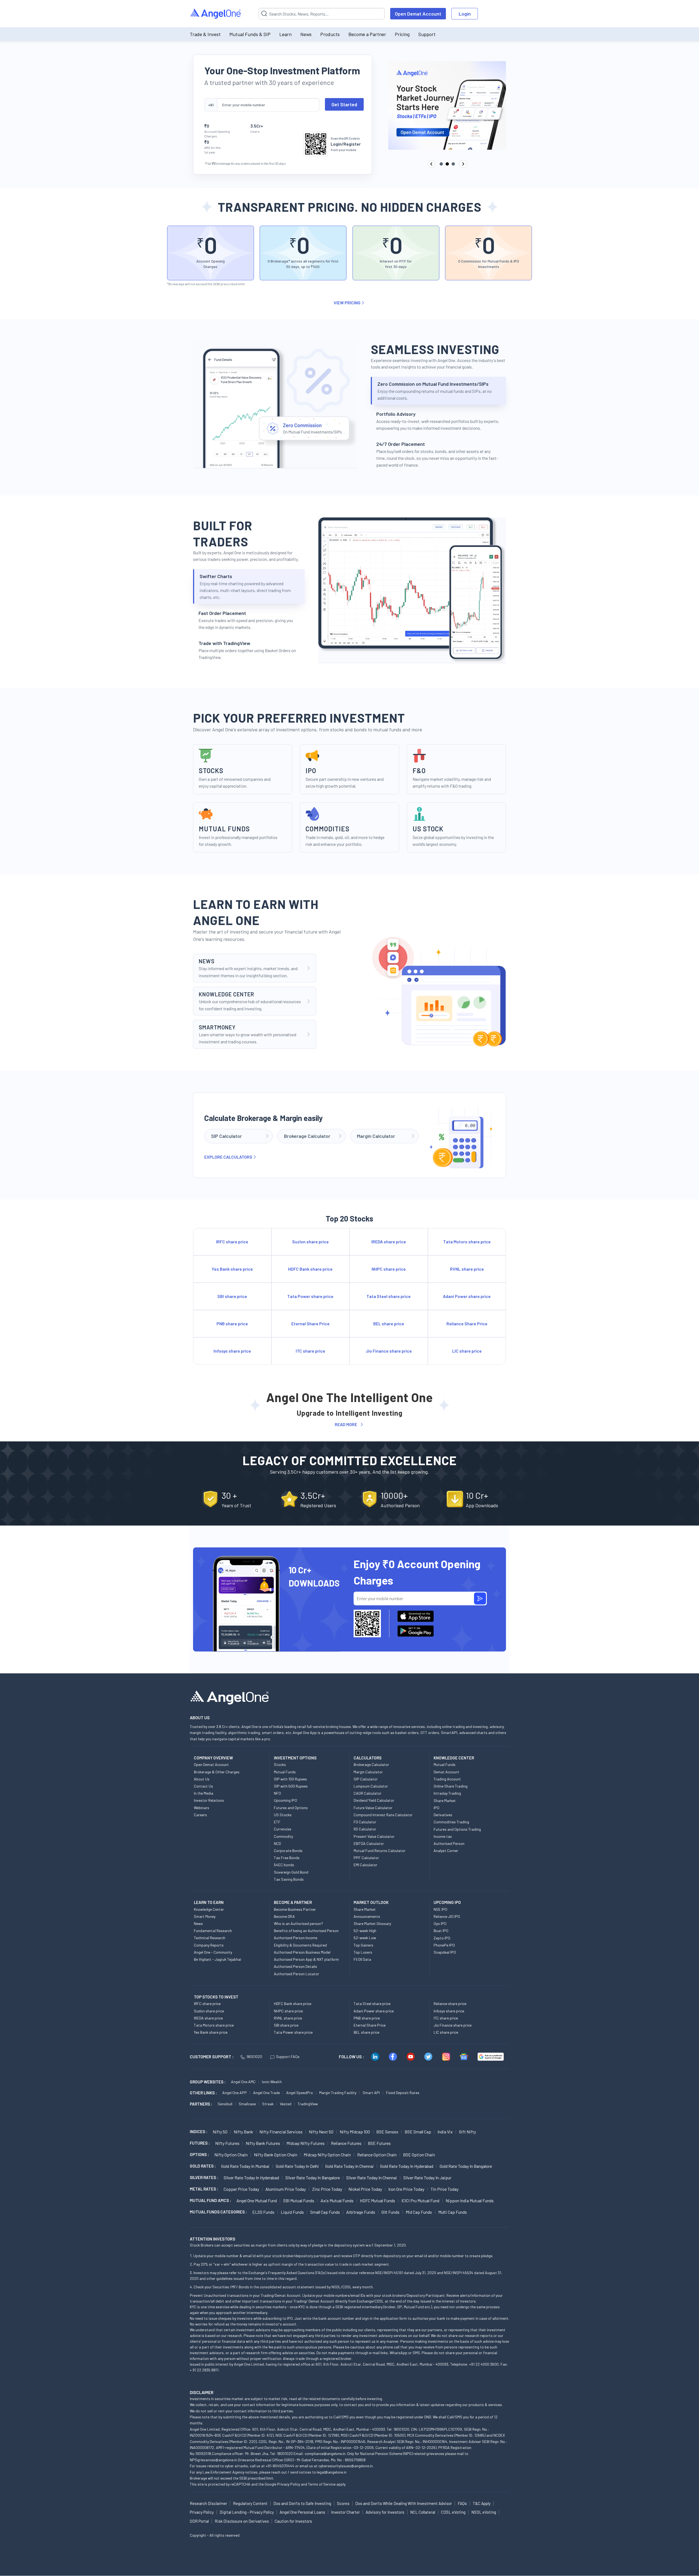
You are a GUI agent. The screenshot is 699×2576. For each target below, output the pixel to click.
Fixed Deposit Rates (403, 2093)
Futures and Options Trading (457, 1829)
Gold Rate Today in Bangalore (466, 2166)
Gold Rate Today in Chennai (349, 2166)
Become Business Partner (295, 1909)
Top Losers (363, 1952)
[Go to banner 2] (447, 164)
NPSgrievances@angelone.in (213, 2460)
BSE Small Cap (418, 2132)
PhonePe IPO (444, 1945)
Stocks (280, 1764)
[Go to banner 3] (453, 164)
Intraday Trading (447, 1793)
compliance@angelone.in (325, 2453)
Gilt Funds (390, 2212)
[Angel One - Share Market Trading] (216, 14)
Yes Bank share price (211, 2032)
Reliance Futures (346, 2143)
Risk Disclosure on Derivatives (242, 2521)
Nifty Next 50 (321, 2132)
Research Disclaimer (208, 2503)
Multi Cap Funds (453, 2212)
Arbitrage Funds (361, 2212)
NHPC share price (288, 2011)
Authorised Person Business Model (302, 1952)
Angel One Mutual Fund (257, 2200)
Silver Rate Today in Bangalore (313, 2178)
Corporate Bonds (288, 1851)
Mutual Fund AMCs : (210, 2200)
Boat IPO (441, 1931)
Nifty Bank (243, 2132)
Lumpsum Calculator (371, 1786)
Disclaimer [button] (202, 2392)
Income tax (443, 1836)
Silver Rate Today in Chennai (372, 2178)
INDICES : (199, 2132)
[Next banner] (463, 164)
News (306, 34)
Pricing (402, 34)
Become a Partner (367, 34)
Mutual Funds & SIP (250, 34)
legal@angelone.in (332, 2472)
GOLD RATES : (203, 2166)
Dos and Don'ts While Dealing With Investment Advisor (404, 2503)
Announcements (367, 1916)
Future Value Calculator (373, 1808)
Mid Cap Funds (419, 2212)
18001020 (254, 2057)
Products (330, 34)
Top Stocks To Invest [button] (216, 1997)
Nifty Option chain (231, 2155)
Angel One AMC (243, 2082)
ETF (277, 1822)
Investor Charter (345, 2512)
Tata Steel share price (372, 2004)
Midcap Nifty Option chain (327, 2155)
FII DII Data (362, 1959)
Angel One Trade (266, 2093)
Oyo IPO (440, 1923)
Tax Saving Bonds (289, 1879)
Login (465, 14)
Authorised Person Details (295, 1966)
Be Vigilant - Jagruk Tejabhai (217, 1959)
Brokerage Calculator (371, 1764)
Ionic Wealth (272, 2082)
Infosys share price (449, 2011)
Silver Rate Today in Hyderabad (251, 2178)
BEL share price (366, 2032)
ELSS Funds (263, 2212)
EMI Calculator (365, 1865)
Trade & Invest (205, 34)
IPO (436, 1808)
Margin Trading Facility (338, 2093)
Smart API (371, 2093)
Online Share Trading (451, 1786)
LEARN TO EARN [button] (209, 1902)
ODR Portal (199, 2521)
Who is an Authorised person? (298, 1923)
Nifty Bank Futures (263, 2143)
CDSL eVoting (453, 2512)
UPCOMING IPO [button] (447, 1902)
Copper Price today (241, 2189)
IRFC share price (207, 2004)
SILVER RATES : (204, 2177)
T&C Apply (482, 2503)
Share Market (445, 1801)
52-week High (365, 1931)
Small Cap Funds (325, 2212)
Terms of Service (322, 2484)
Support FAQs (288, 2057)
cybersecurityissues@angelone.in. (346, 2466)
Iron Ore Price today (406, 2189)
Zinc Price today (327, 2189)
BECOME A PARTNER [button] (293, 1902)
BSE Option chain (419, 2155)
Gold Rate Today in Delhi (297, 2166)
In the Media (204, 1793)
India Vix (445, 2132)
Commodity (283, 1836)
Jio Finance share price (453, 2025)
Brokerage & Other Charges (217, 1772)
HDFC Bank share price (293, 2004)
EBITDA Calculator (369, 1843)
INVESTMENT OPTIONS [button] (295, 1758)
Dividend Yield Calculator (374, 1800)
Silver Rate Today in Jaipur (427, 2178)
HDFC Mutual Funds (377, 2200)
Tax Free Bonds (287, 1858)
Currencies (283, 1829)
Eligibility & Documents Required (300, 1945)
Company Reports (209, 1945)
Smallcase (247, 2104)
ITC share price (446, 2018)
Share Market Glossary (372, 1923)
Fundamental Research (213, 1931)
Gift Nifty (467, 2132)
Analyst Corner (446, 1851)
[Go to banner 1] (441, 164)
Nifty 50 (220, 2132)
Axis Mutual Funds (337, 2200)
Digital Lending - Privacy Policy (247, 2512)
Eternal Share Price (370, 2025)
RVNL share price (288, 2018)
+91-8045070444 (280, 2466)
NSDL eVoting (484, 2512)
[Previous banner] (431, 164)
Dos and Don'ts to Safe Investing (302, 2503)
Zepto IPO (442, 1938)
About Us (202, 1779)
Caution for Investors (293, 2521)
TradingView (308, 2104)
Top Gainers (363, 1945)
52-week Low (365, 1938)
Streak (268, 2104)
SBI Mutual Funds (299, 2200)
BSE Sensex (387, 2132)
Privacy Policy (289, 2484)
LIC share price (446, 2032)
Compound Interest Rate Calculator (383, 1815)
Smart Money (205, 1916)
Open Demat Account (418, 14)
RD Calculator (365, 1829)
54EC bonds (284, 1865)
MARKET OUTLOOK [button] (371, 1902)
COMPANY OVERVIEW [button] (213, 1758)
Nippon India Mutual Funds (470, 2200)
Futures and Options (291, 1808)
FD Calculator (365, 1822)
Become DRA (284, 1916)
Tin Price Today (445, 2189)
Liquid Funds (292, 2212)
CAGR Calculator (368, 1793)
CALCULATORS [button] (368, 1758)
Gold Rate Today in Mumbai (245, 2166)
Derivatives (443, 1815)
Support (427, 34)
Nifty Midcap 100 (355, 2132)
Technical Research (210, 1938)
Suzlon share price (209, 2011)
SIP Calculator (366, 1779)
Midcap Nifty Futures (306, 2143)
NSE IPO (440, 1909)
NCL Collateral (423, 2512)
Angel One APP (235, 2093)
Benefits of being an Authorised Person (306, 1931)
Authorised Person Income (296, 1938)
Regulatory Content (250, 2503)
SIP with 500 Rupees (291, 1786)
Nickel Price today (365, 2189)
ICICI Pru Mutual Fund (420, 2200)
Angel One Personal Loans (302, 2512)
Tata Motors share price (214, 2025)
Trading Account (447, 1779)
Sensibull (225, 2104)
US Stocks (283, 1815)
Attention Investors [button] (213, 2239)
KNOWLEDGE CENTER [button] (454, 1758)
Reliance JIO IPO (447, 1916)
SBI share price (286, 2025)
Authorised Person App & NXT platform (306, 1959)
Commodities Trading (451, 1822)
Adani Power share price (374, 2011)
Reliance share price (450, 2004)
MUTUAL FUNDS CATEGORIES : (218, 2212)
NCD (277, 1843)
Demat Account (446, 1772)
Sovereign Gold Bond (291, 1872)
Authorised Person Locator (297, 1974)
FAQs (462, 2503)
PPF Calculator (366, 1858)
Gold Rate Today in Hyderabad (407, 2166)
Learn (285, 34)
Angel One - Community (213, 1952)
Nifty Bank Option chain (276, 2155)
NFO (277, 1793)
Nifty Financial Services (281, 2132)
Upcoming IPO (285, 1800)
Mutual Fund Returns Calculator (380, 1851)
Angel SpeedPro (300, 2093)
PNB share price (367, 2018)
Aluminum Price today (286, 2189)
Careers (200, 1815)
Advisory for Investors (385, 2512)
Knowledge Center (209, 1909)
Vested (286, 2104)
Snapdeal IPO (445, 1952)
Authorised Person (449, 1843)
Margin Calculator (368, 1772)
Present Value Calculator (374, 1836)
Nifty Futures (227, 2143)
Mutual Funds (285, 1772)
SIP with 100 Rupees (290, 1779)
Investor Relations (209, 1800)
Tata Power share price (293, 2032)
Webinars (202, 1808)
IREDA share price (208, 2018)
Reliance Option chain (377, 2155)
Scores (343, 2503)
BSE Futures (379, 2143)
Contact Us (203, 1786)
